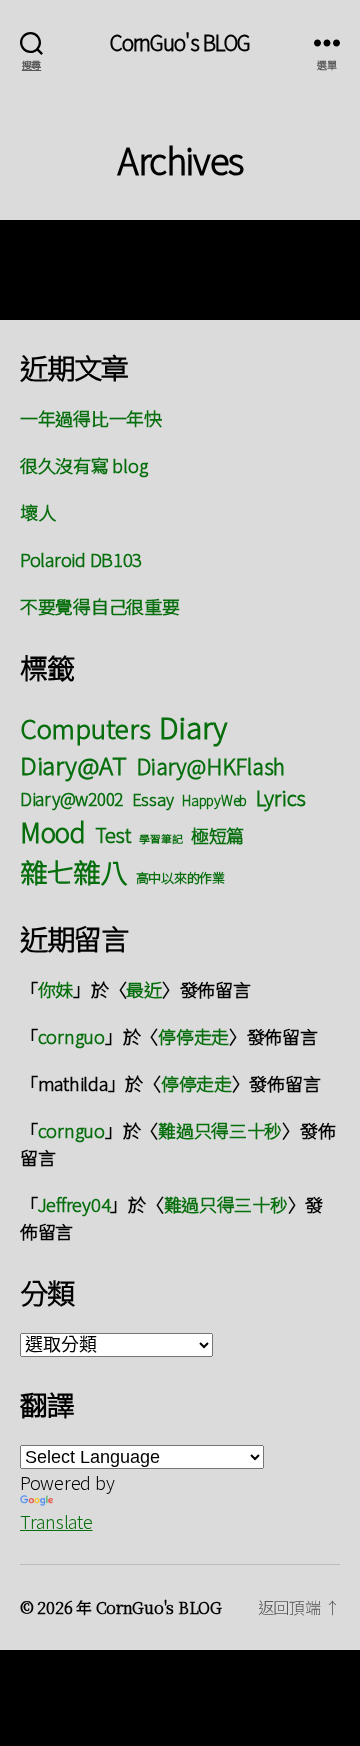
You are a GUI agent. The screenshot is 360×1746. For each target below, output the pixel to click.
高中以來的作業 (180, 877)
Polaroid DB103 (81, 559)
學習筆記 (160, 838)
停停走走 (193, 1036)
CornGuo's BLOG (180, 42)
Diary (193, 726)
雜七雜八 (73, 871)
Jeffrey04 (74, 1204)
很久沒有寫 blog (83, 465)
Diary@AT (73, 764)
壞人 (37, 512)
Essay (153, 799)
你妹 (55, 989)
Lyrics (281, 797)
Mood (53, 831)
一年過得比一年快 (91, 418)
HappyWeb (214, 800)
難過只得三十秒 (220, 1130)
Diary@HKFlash (211, 765)
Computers (85, 727)
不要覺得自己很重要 (100, 606)
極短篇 (217, 835)
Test (113, 834)
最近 (143, 989)
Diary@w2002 (71, 798)
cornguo (71, 1036)
